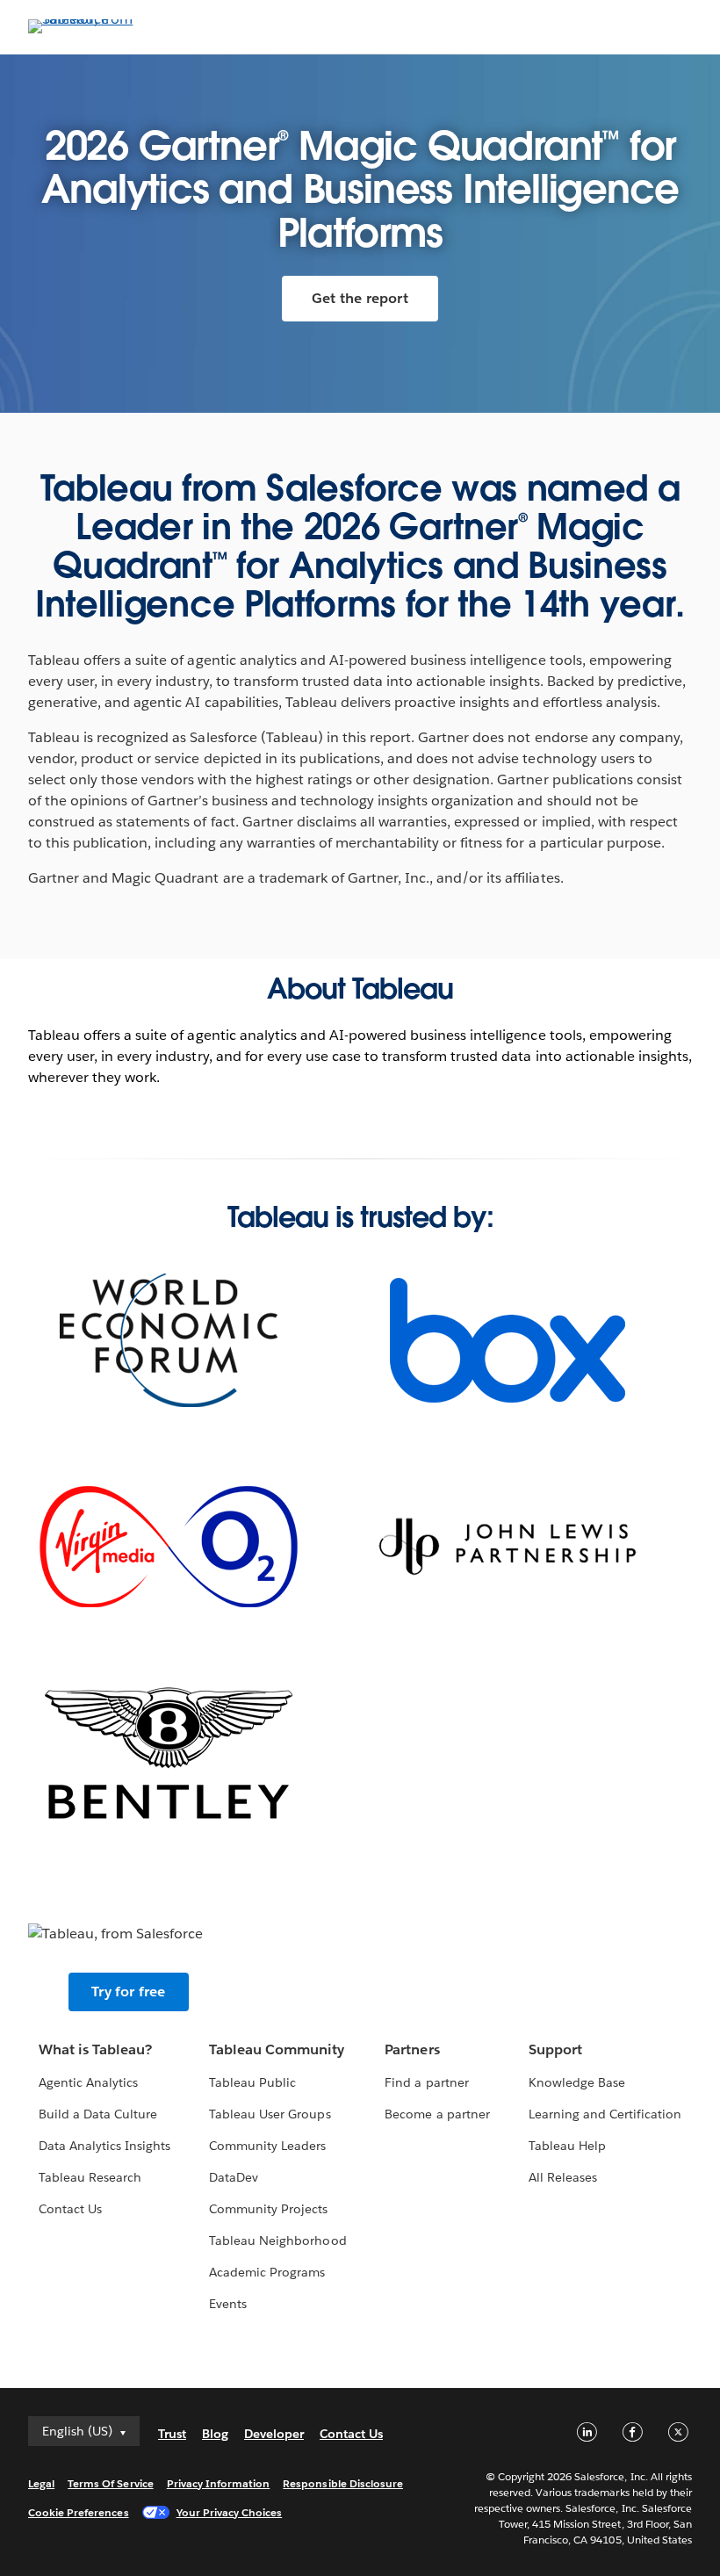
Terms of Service (110, 2483)
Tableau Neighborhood (277, 2240)
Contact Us (70, 2209)
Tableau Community (277, 2049)
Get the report (360, 298)
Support (555, 2049)
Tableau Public (252, 2082)
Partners (412, 2049)
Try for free (128, 1992)
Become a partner (437, 2114)
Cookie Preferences (79, 2512)
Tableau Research (90, 2177)
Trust (172, 2434)
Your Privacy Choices (230, 2512)
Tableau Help (567, 2146)
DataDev (234, 2177)
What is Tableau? (95, 2049)
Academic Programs (267, 2272)
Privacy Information (219, 2483)
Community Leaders (267, 2146)
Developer (274, 2434)
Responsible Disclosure (343, 2483)
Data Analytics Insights (104, 2146)
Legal (41, 2483)
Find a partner (426, 2082)
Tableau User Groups (270, 2114)
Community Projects (268, 2209)
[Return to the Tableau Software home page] (90, 19)
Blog (215, 2434)
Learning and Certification (605, 2114)
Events (228, 2304)
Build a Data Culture (98, 2114)
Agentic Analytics (88, 2082)
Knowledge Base (577, 2082)
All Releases (563, 2177)
